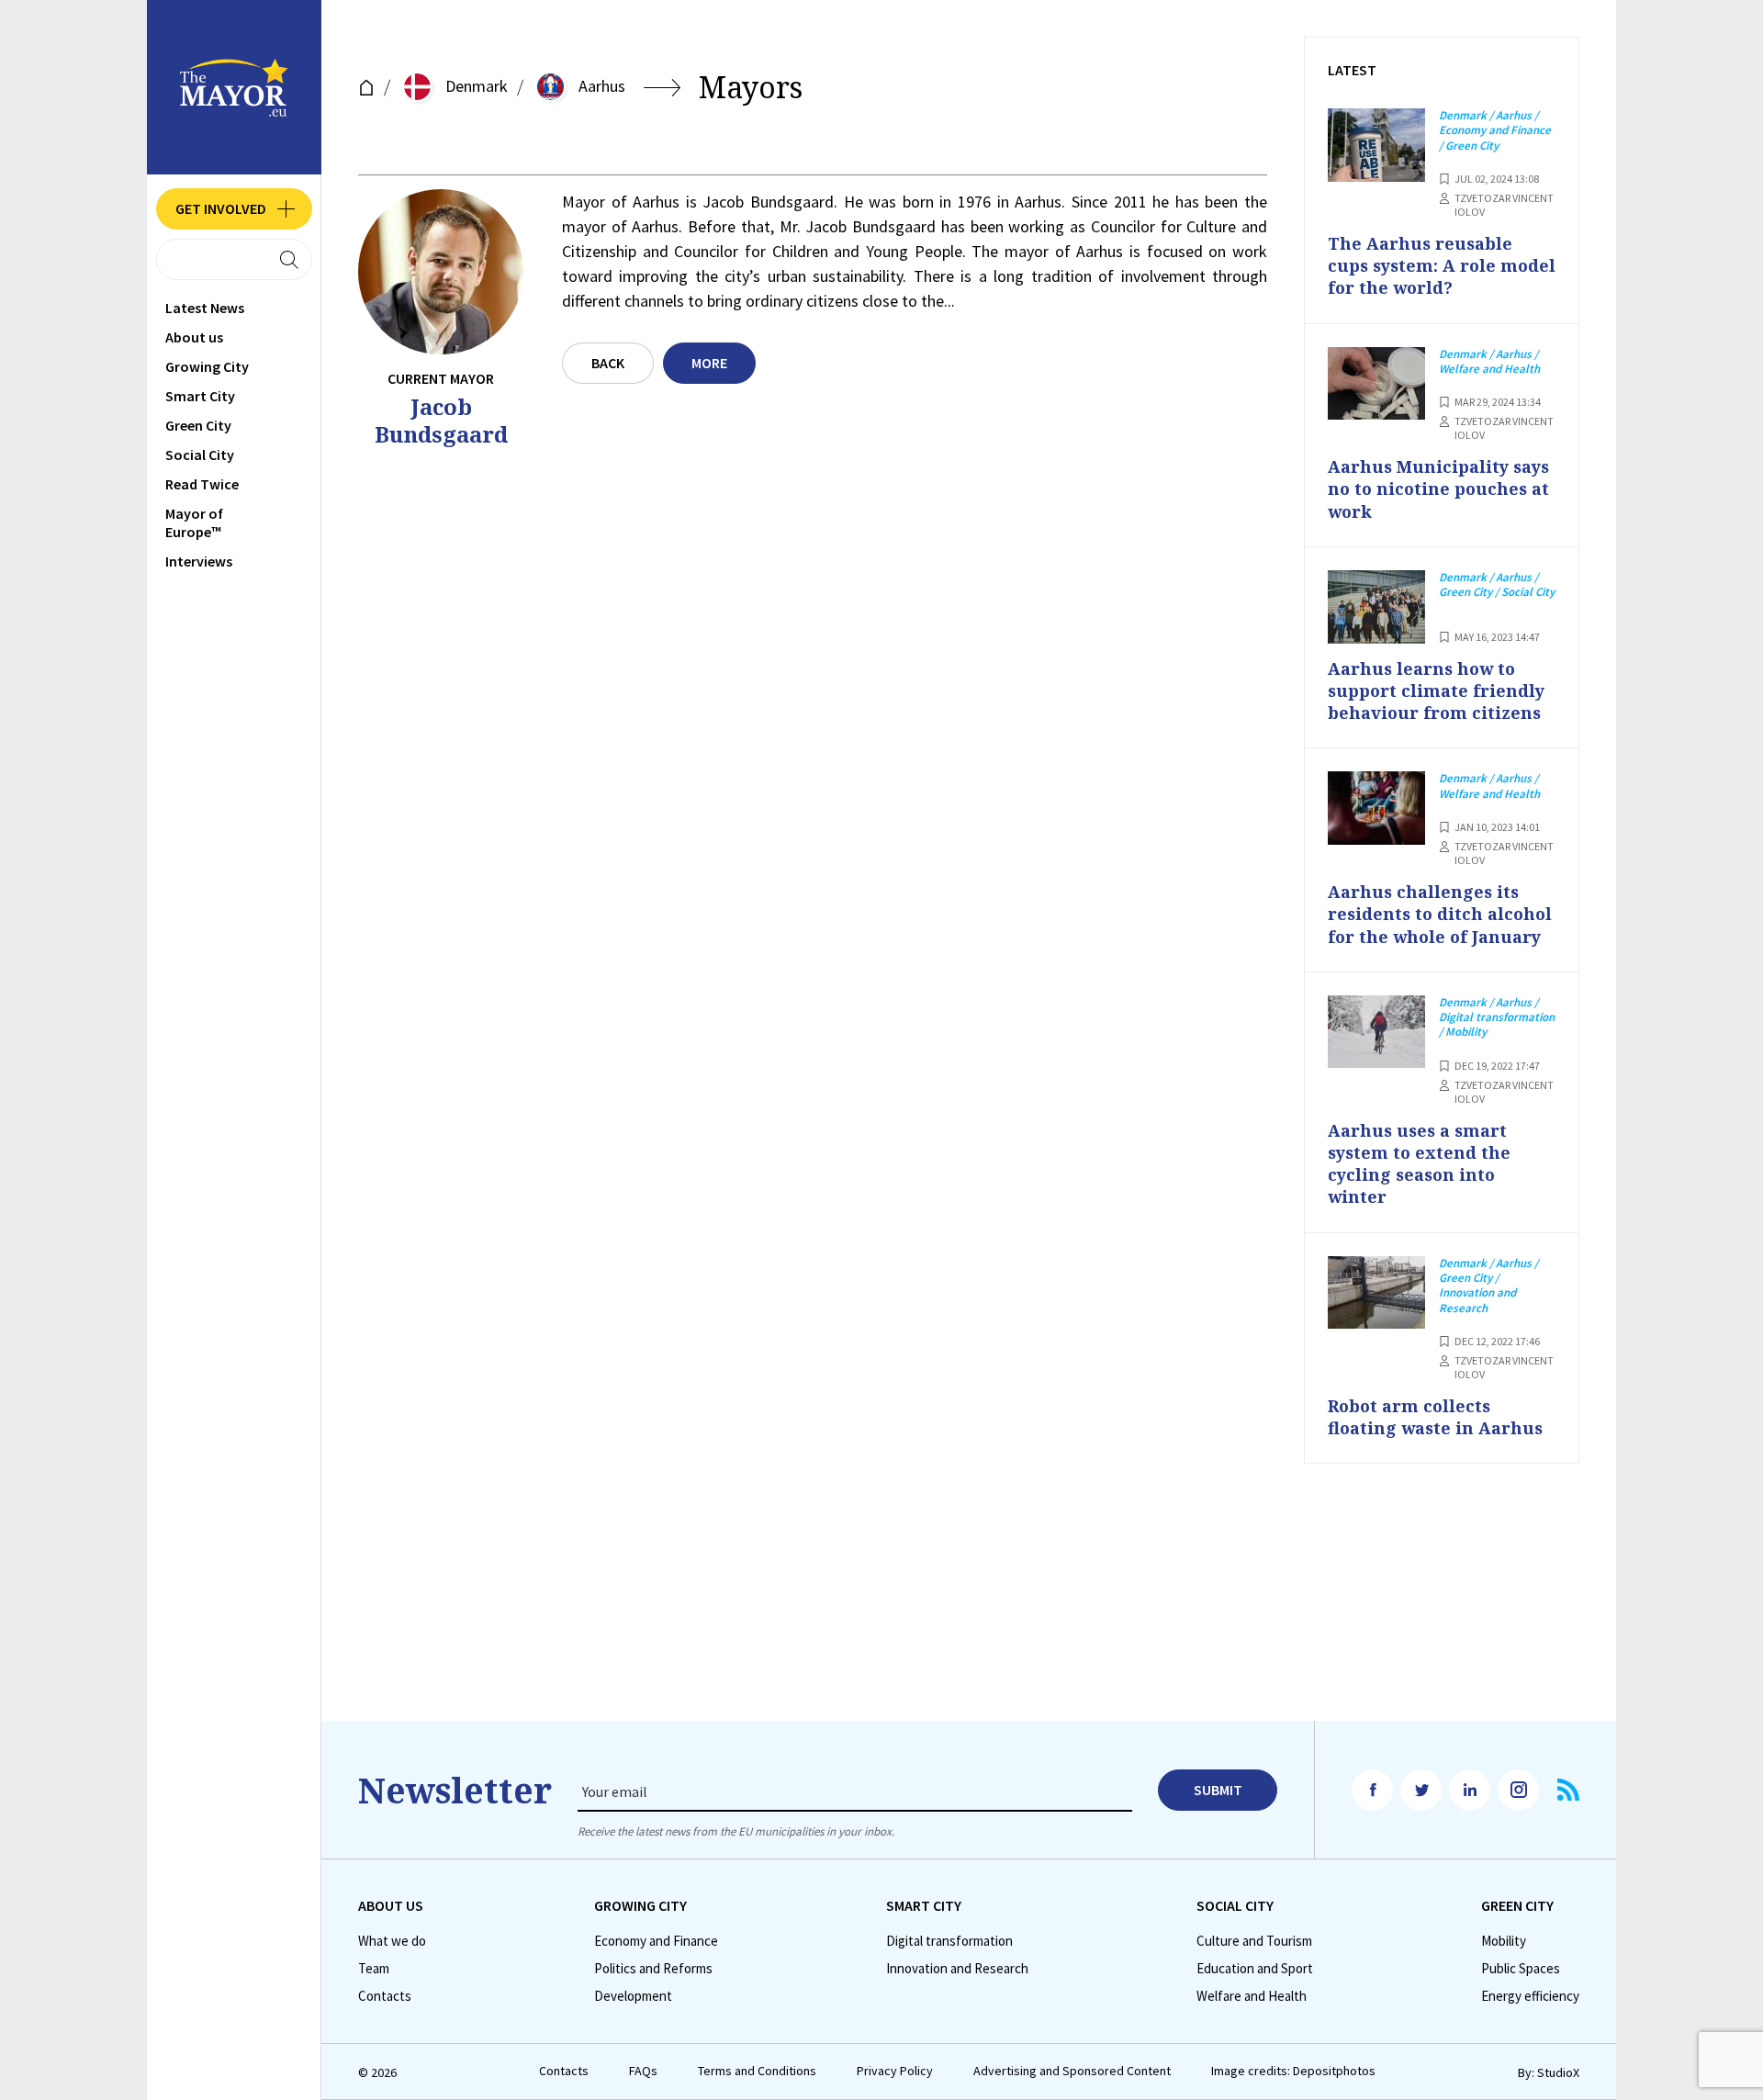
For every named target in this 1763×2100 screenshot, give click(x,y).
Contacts (385, 1996)
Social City (200, 455)
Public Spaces (1521, 1969)
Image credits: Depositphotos (1293, 2071)
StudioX (1558, 2072)
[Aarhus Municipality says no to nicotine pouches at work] (1376, 384)
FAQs (643, 2071)
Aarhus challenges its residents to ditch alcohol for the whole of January (1440, 914)
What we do (392, 1941)
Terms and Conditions (757, 2071)
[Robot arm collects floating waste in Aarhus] (1376, 1293)
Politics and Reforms (653, 1969)
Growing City (207, 366)
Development (633, 1996)
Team (374, 1969)
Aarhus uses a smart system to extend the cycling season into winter (1419, 1164)
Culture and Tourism (1254, 1941)
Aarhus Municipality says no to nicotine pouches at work (1438, 489)
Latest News (205, 308)
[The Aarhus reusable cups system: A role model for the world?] (1376, 145)
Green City (198, 425)
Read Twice (202, 484)
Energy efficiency (1530, 1996)
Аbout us (194, 337)
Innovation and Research (957, 1969)
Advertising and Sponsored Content (1072, 2071)
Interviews (199, 561)
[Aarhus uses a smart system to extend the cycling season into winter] (1376, 1032)
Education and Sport (1255, 1969)
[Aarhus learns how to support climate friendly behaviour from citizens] (1376, 607)
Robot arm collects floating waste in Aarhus (1435, 1417)
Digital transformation (949, 1941)
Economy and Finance (656, 1941)
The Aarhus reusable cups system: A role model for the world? (1442, 266)
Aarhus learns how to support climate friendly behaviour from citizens (1436, 691)
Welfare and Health (1252, 1996)
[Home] (366, 88)
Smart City (200, 396)
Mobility (1504, 1941)
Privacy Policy (895, 2071)
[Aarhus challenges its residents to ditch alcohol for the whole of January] (1376, 808)
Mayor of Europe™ (194, 522)
